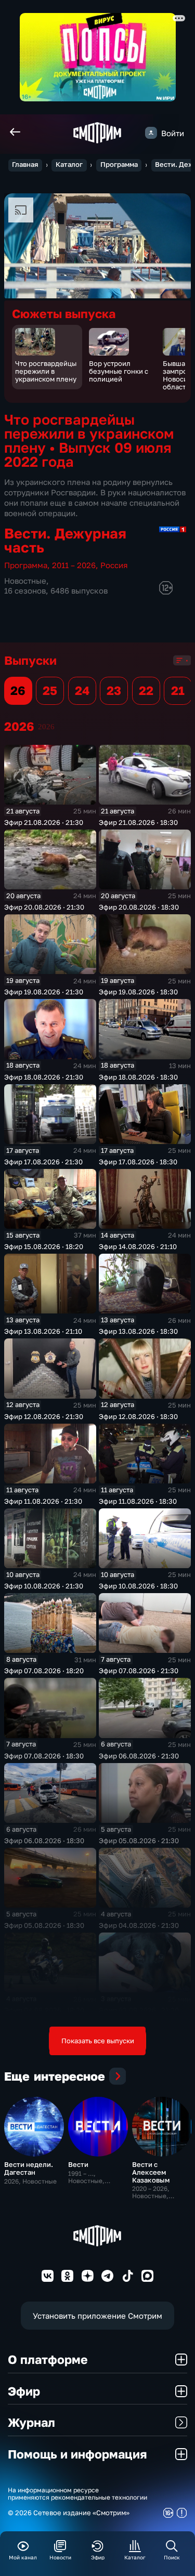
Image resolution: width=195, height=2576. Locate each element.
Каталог (69, 165)
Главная (25, 165)
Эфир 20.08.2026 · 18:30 (139, 907)
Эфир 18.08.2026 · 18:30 (138, 1077)
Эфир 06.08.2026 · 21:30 (139, 1756)
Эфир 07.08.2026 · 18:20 (44, 1671)
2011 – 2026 (74, 565)
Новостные (25, 581)
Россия (114, 565)
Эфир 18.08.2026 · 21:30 (44, 1077)
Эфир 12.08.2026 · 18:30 (138, 1416)
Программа (119, 165)
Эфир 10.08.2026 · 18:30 (138, 1586)
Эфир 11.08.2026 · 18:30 (138, 1501)
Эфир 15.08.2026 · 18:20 (44, 1246)
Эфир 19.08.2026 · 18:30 (138, 992)
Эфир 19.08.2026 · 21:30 (44, 992)
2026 (46, 726)
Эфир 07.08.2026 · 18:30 (44, 1756)
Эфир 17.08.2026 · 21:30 (43, 1162)
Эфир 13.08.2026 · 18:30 (138, 1331)
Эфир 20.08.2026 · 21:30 (44, 907)
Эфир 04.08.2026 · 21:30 (139, 1925)
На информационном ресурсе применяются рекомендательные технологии (77, 2494)
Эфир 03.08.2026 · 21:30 (139, 2010)
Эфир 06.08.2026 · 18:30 (44, 1841)
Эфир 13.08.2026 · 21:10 (43, 1331)
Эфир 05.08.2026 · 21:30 (139, 1841)
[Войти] (151, 133)
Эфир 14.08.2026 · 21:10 (138, 1246)
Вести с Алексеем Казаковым (151, 2172)
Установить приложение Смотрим (97, 2316)
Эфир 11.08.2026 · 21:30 (43, 1501)
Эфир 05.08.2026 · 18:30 (44, 1925)
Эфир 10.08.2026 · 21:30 (44, 1586)
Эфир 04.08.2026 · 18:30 (44, 2010)
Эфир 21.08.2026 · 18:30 (138, 822)
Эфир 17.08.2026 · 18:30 (138, 1162)
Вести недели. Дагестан (29, 2168)
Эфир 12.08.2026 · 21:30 (44, 1416)
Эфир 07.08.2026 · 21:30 (139, 1671)
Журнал (31, 2422)
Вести (78, 2164)
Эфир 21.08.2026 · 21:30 (44, 822)
